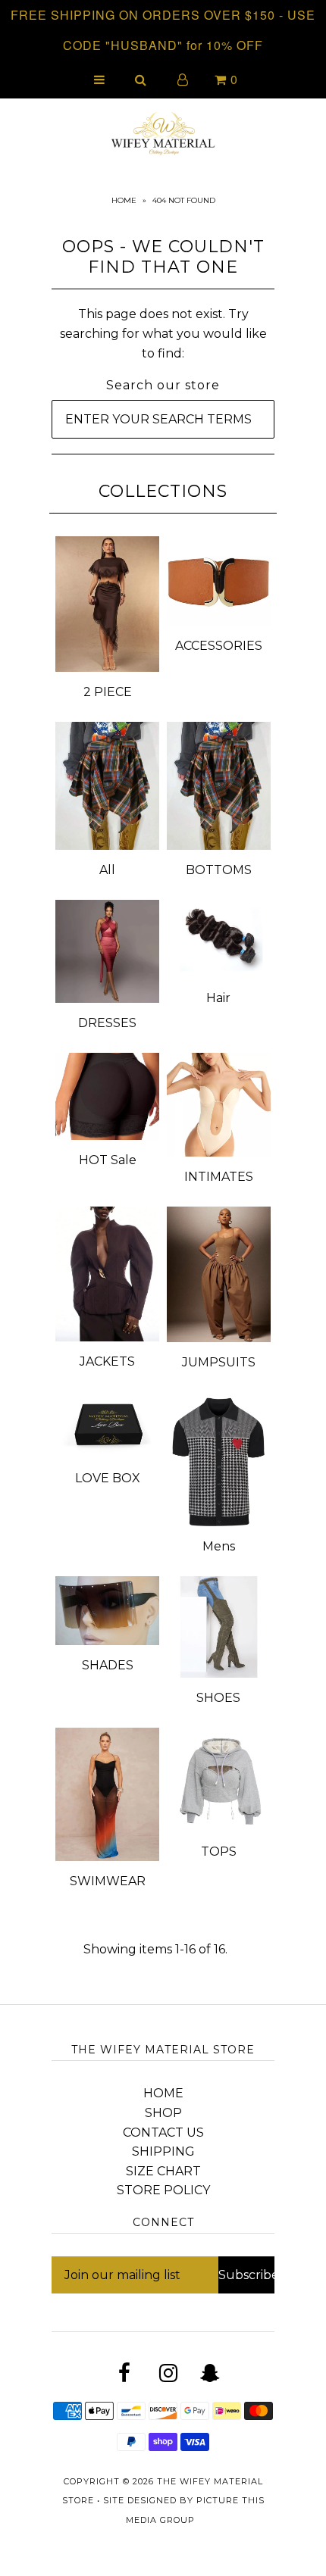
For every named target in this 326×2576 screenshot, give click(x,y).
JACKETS (107, 1361)
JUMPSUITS (219, 1362)
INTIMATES (219, 1177)
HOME (163, 2093)
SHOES (218, 1698)
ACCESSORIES (219, 646)
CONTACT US (163, 2133)
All (107, 870)
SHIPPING (163, 2151)
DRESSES (107, 1023)
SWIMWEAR (108, 1881)
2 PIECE (108, 692)
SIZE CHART (163, 2171)
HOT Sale (108, 1160)
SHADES (108, 1665)
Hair (218, 998)
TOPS (219, 1852)
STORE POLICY (163, 2190)
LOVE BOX (108, 1478)
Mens (219, 1546)
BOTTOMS (219, 870)
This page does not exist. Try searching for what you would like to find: (163, 333)
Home (124, 200)
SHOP (163, 2113)
